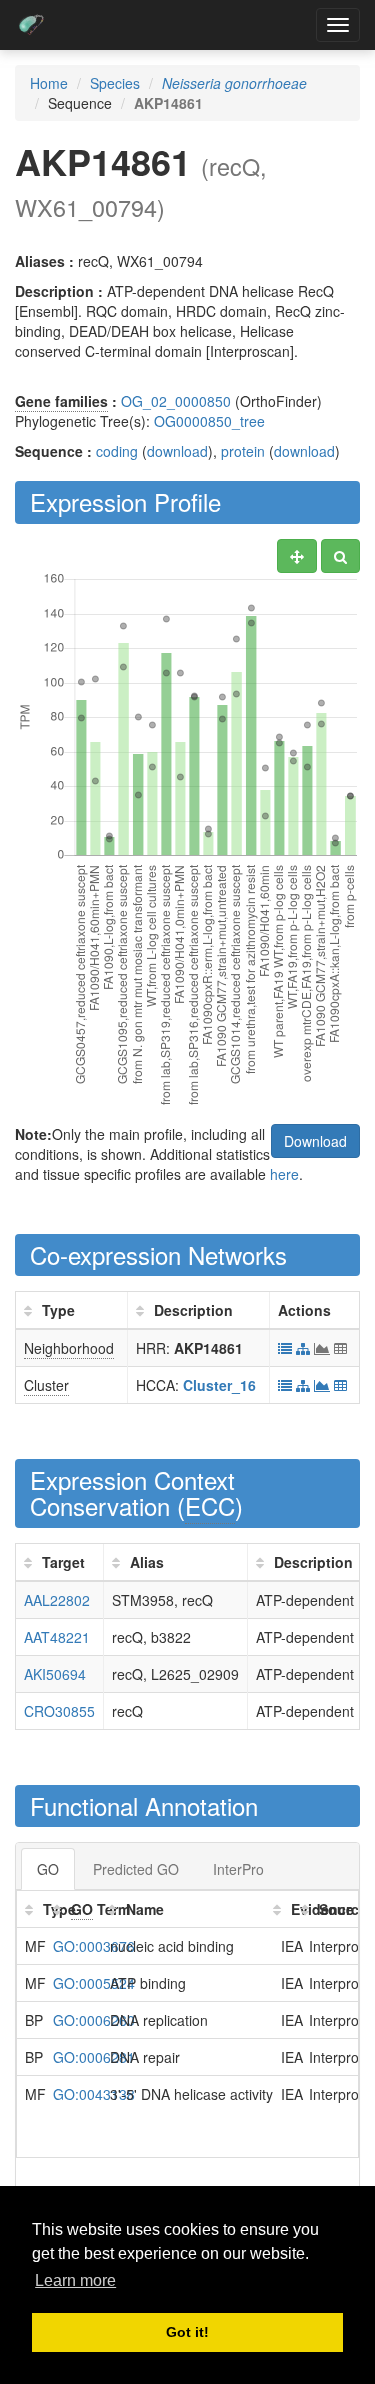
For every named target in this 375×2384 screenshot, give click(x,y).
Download (315, 1141)
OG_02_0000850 (176, 401)
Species (115, 83)
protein (243, 451)
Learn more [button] (75, 2280)
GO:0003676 (94, 1946)
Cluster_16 (219, 1385)
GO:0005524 (94, 1983)
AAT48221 (57, 1637)
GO (48, 1869)
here (284, 1174)
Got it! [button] (187, 2332)
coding (117, 451)
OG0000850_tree (209, 421)
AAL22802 (57, 1600)
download (177, 451)
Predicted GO (136, 1869)
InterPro (238, 1869)
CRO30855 (59, 1711)
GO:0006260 (94, 2020)
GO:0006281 (94, 2057)
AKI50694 (55, 1674)
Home (49, 83)
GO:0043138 (94, 2094)
